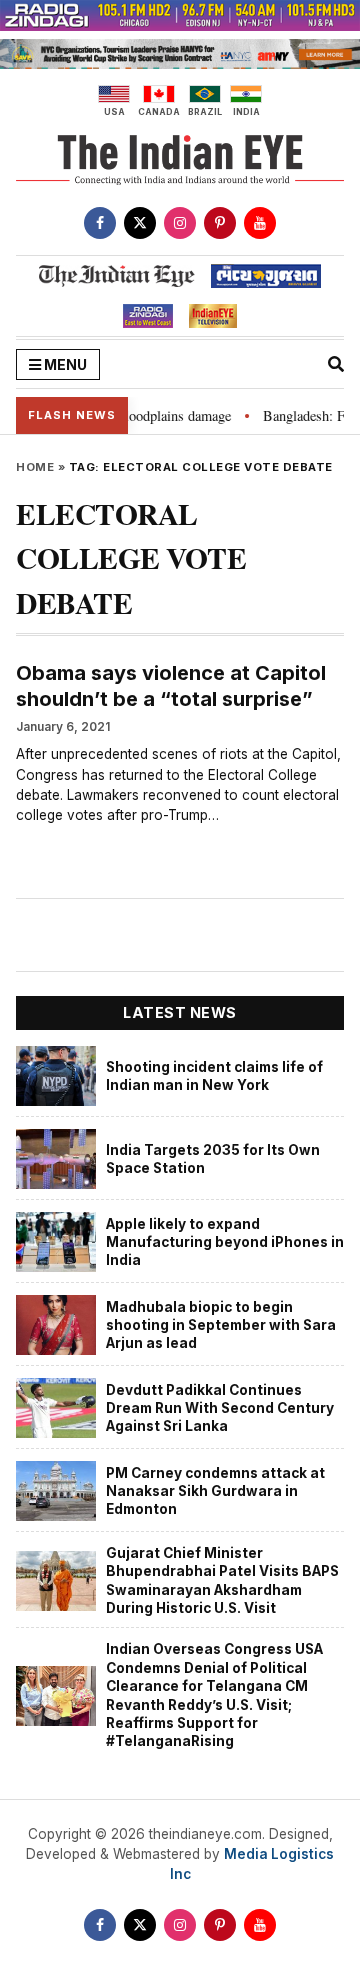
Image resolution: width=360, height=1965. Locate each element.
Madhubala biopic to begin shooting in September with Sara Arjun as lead (221, 1325)
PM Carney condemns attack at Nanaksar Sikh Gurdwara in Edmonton (215, 1491)
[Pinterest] (220, 223)
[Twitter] (140, 223)
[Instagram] (180, 223)
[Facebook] (100, 223)
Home (35, 467)
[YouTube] (260, 223)
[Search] (336, 364)
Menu (64, 364)
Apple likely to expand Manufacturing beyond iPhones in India (225, 1242)
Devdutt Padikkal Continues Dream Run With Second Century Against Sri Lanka (220, 1408)
